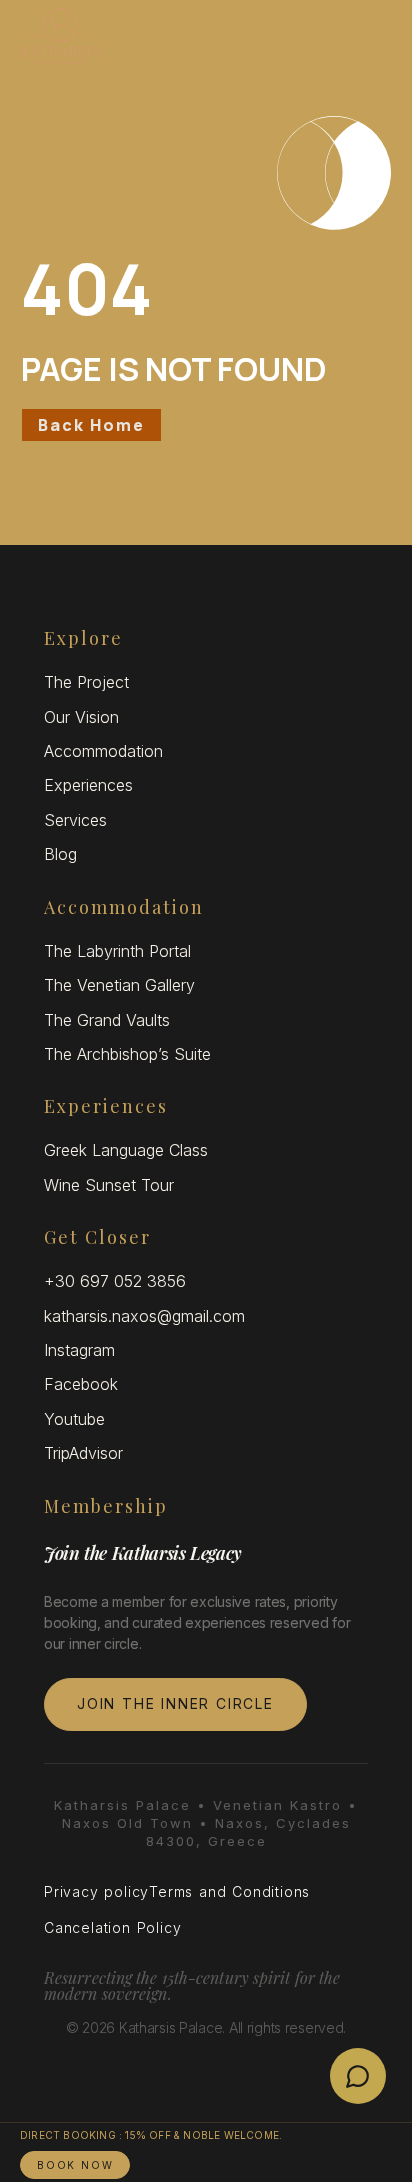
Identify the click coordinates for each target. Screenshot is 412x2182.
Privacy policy (96, 1891)
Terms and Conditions (229, 1891)
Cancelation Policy (112, 1927)
